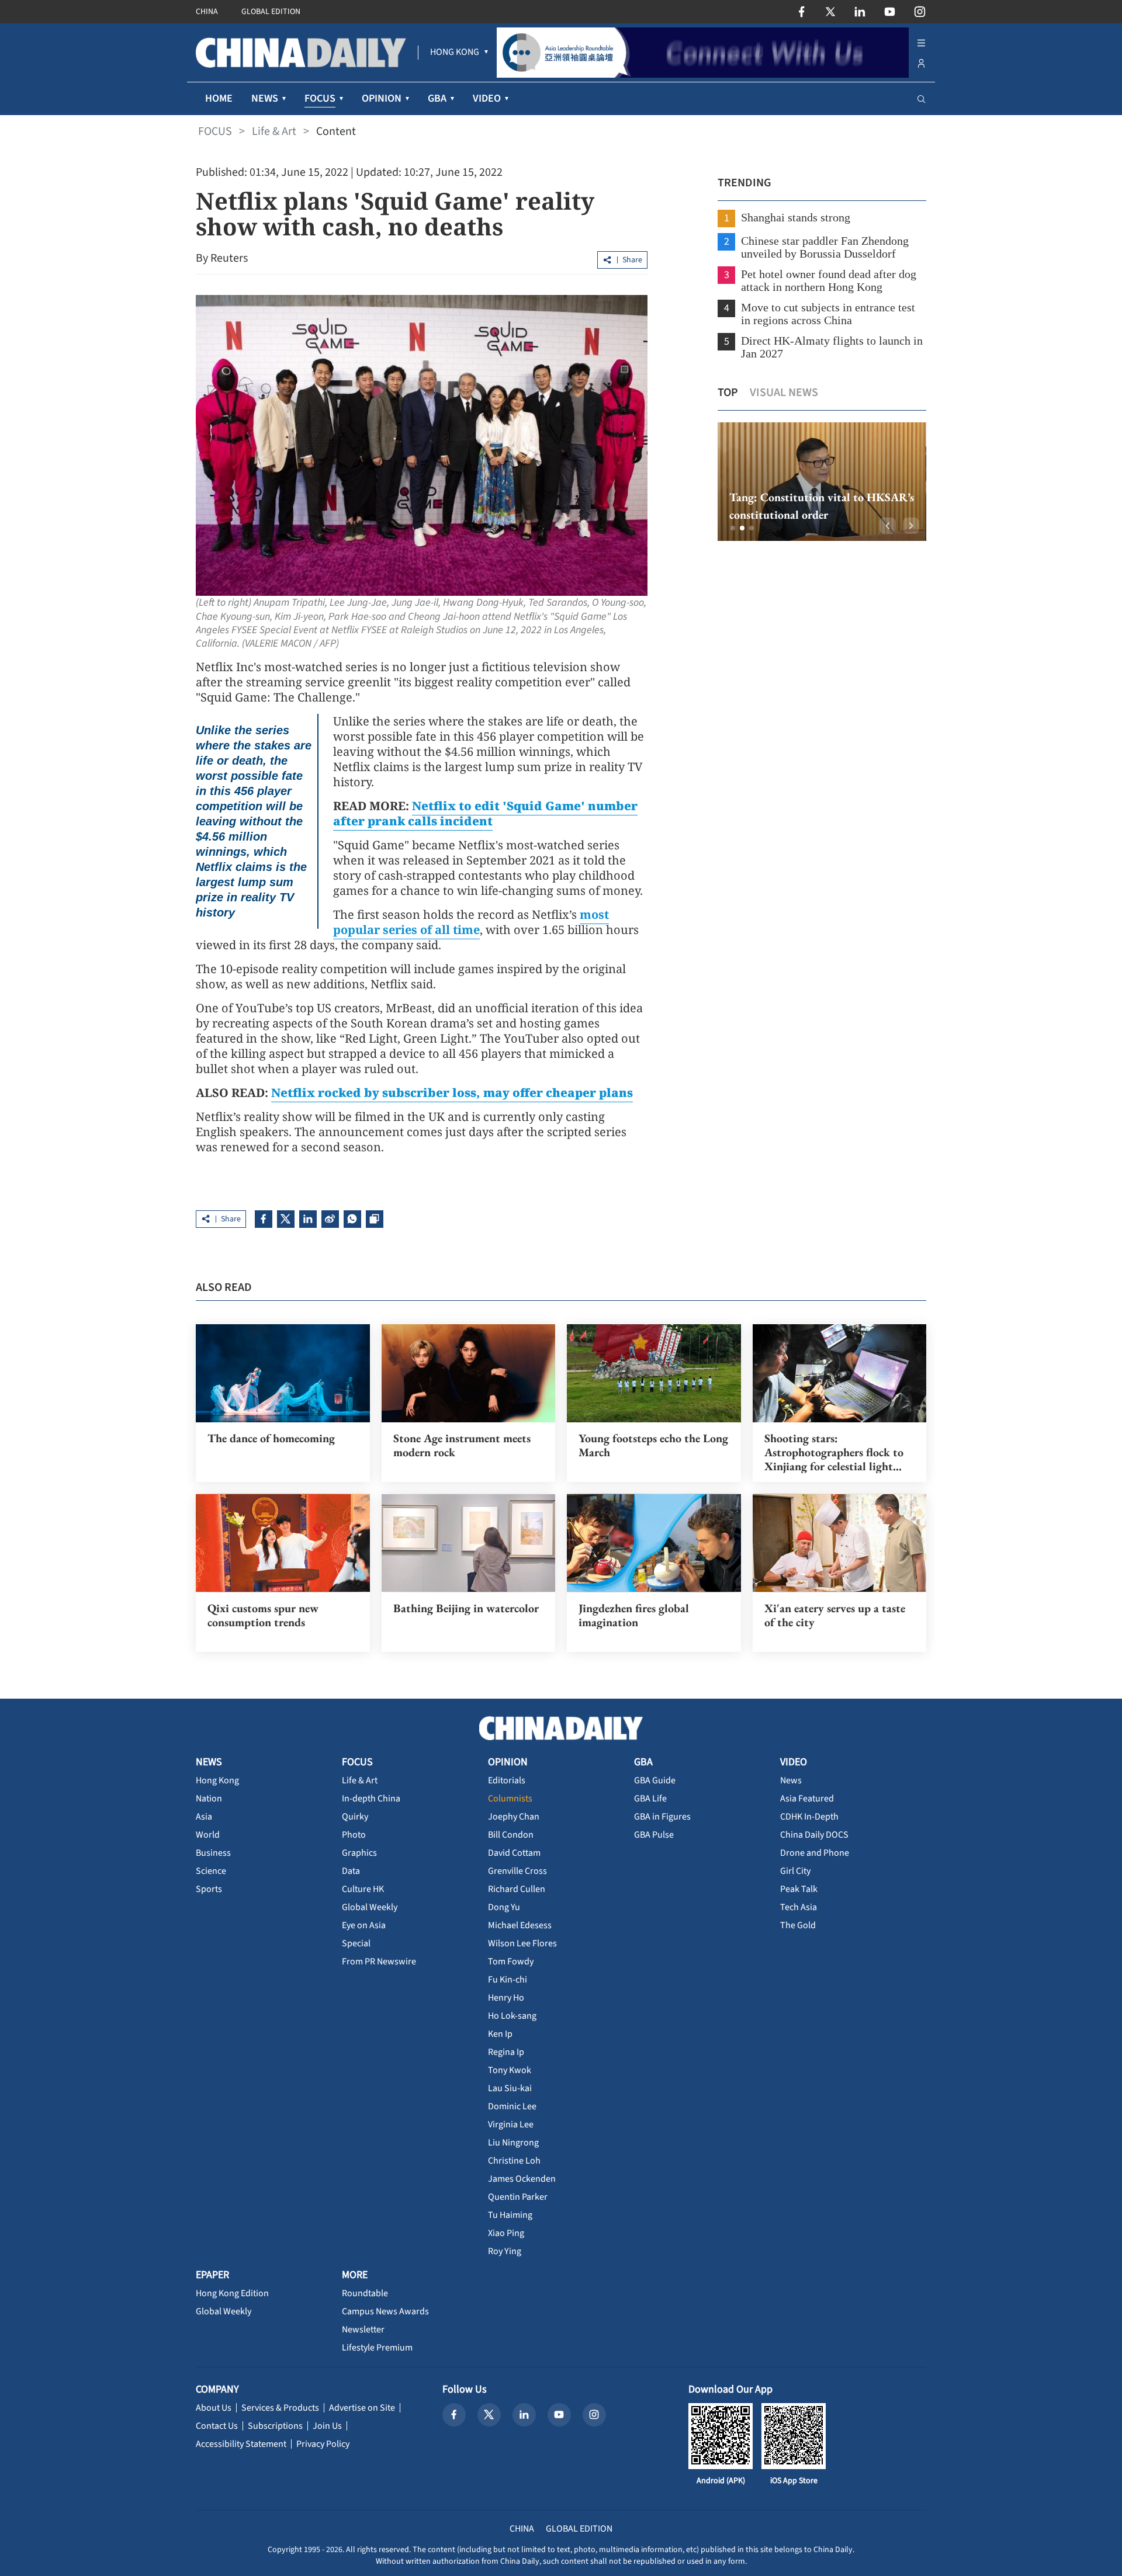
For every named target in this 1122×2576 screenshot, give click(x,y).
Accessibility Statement (241, 2444)
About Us (214, 2408)
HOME (219, 98)
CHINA (207, 12)
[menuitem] (455, 53)
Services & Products (280, 2408)
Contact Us (217, 2426)
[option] (822, 482)
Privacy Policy (323, 2444)
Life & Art (274, 131)
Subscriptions (275, 2426)
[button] (733, 528)
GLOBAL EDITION (271, 12)
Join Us (327, 2426)
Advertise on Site (362, 2408)
